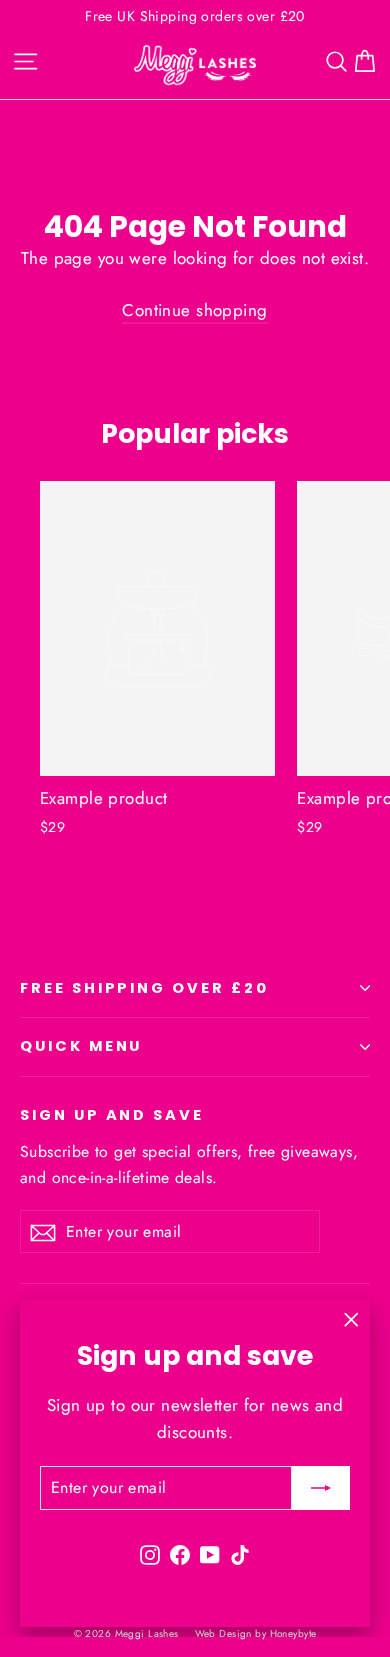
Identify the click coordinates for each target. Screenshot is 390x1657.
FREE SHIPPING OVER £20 (144, 988)
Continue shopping (194, 310)
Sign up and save (112, 1115)
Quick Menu (81, 1046)
